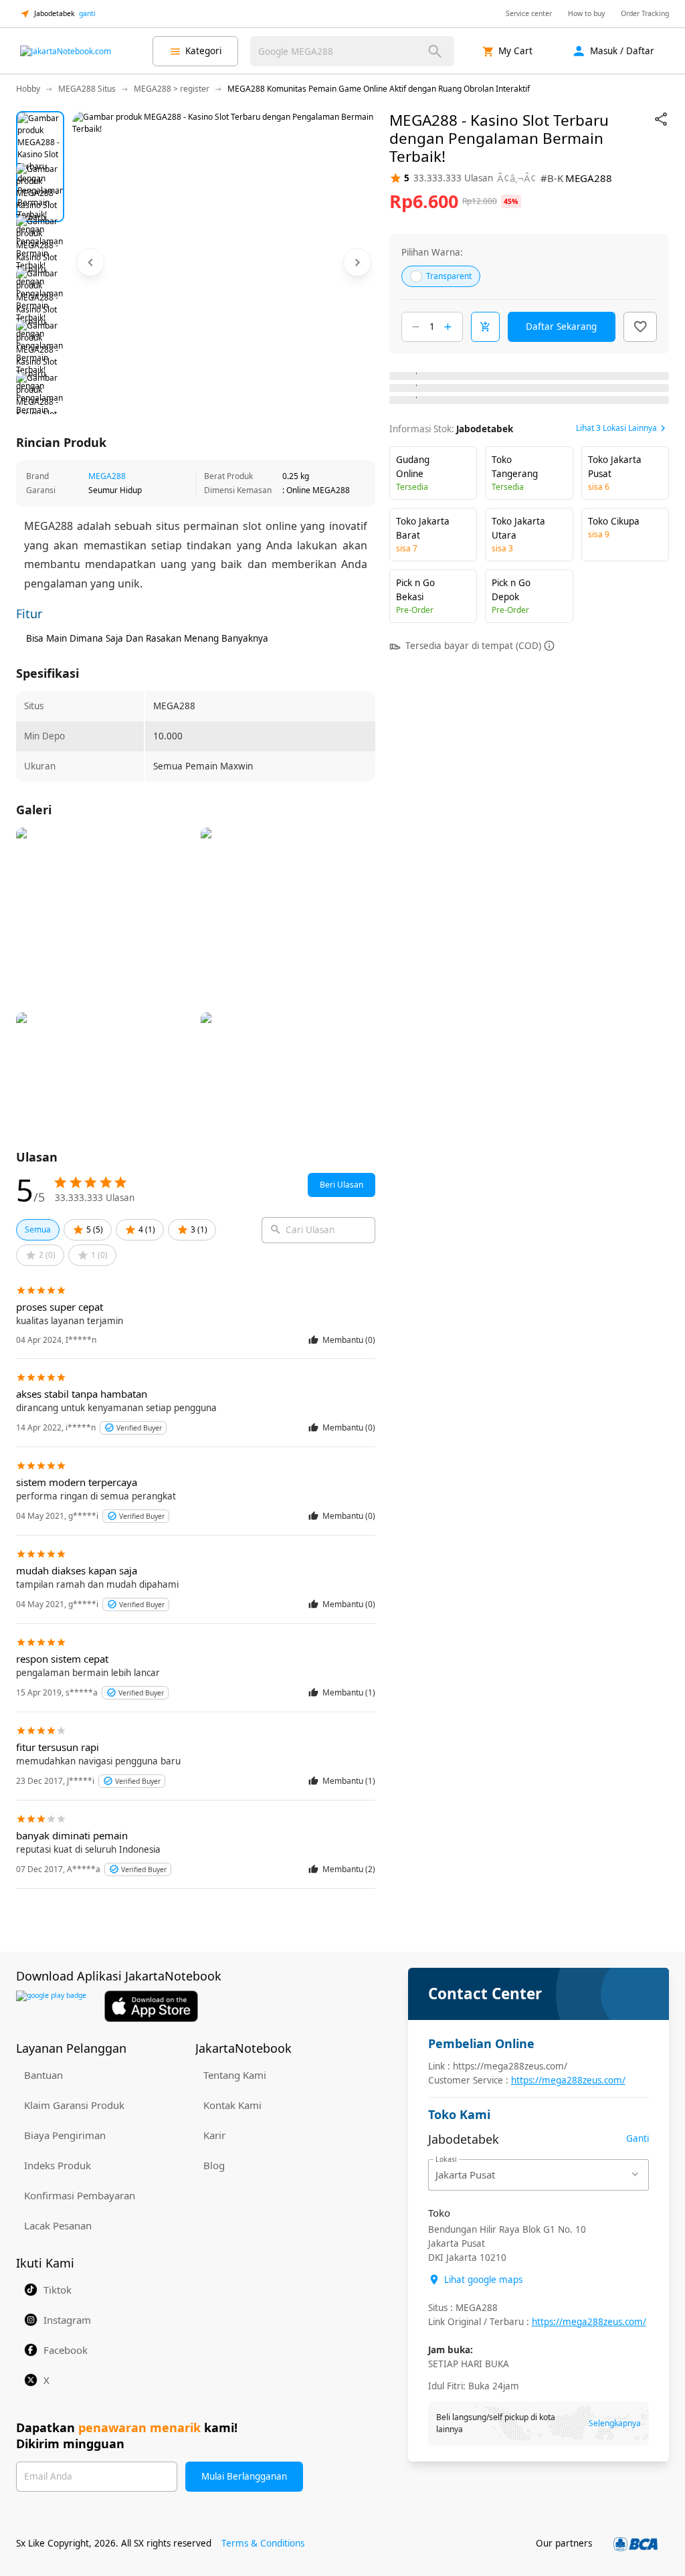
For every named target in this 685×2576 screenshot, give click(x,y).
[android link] (51, 2006)
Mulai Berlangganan (244, 2476)
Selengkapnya (615, 2423)
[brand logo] (66, 52)
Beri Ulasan (341, 1185)
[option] (40, 135)
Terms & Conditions (263, 2543)
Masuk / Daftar (622, 51)
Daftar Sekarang (561, 327)
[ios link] (151, 2006)
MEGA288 (107, 476)
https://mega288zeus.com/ (568, 2080)
